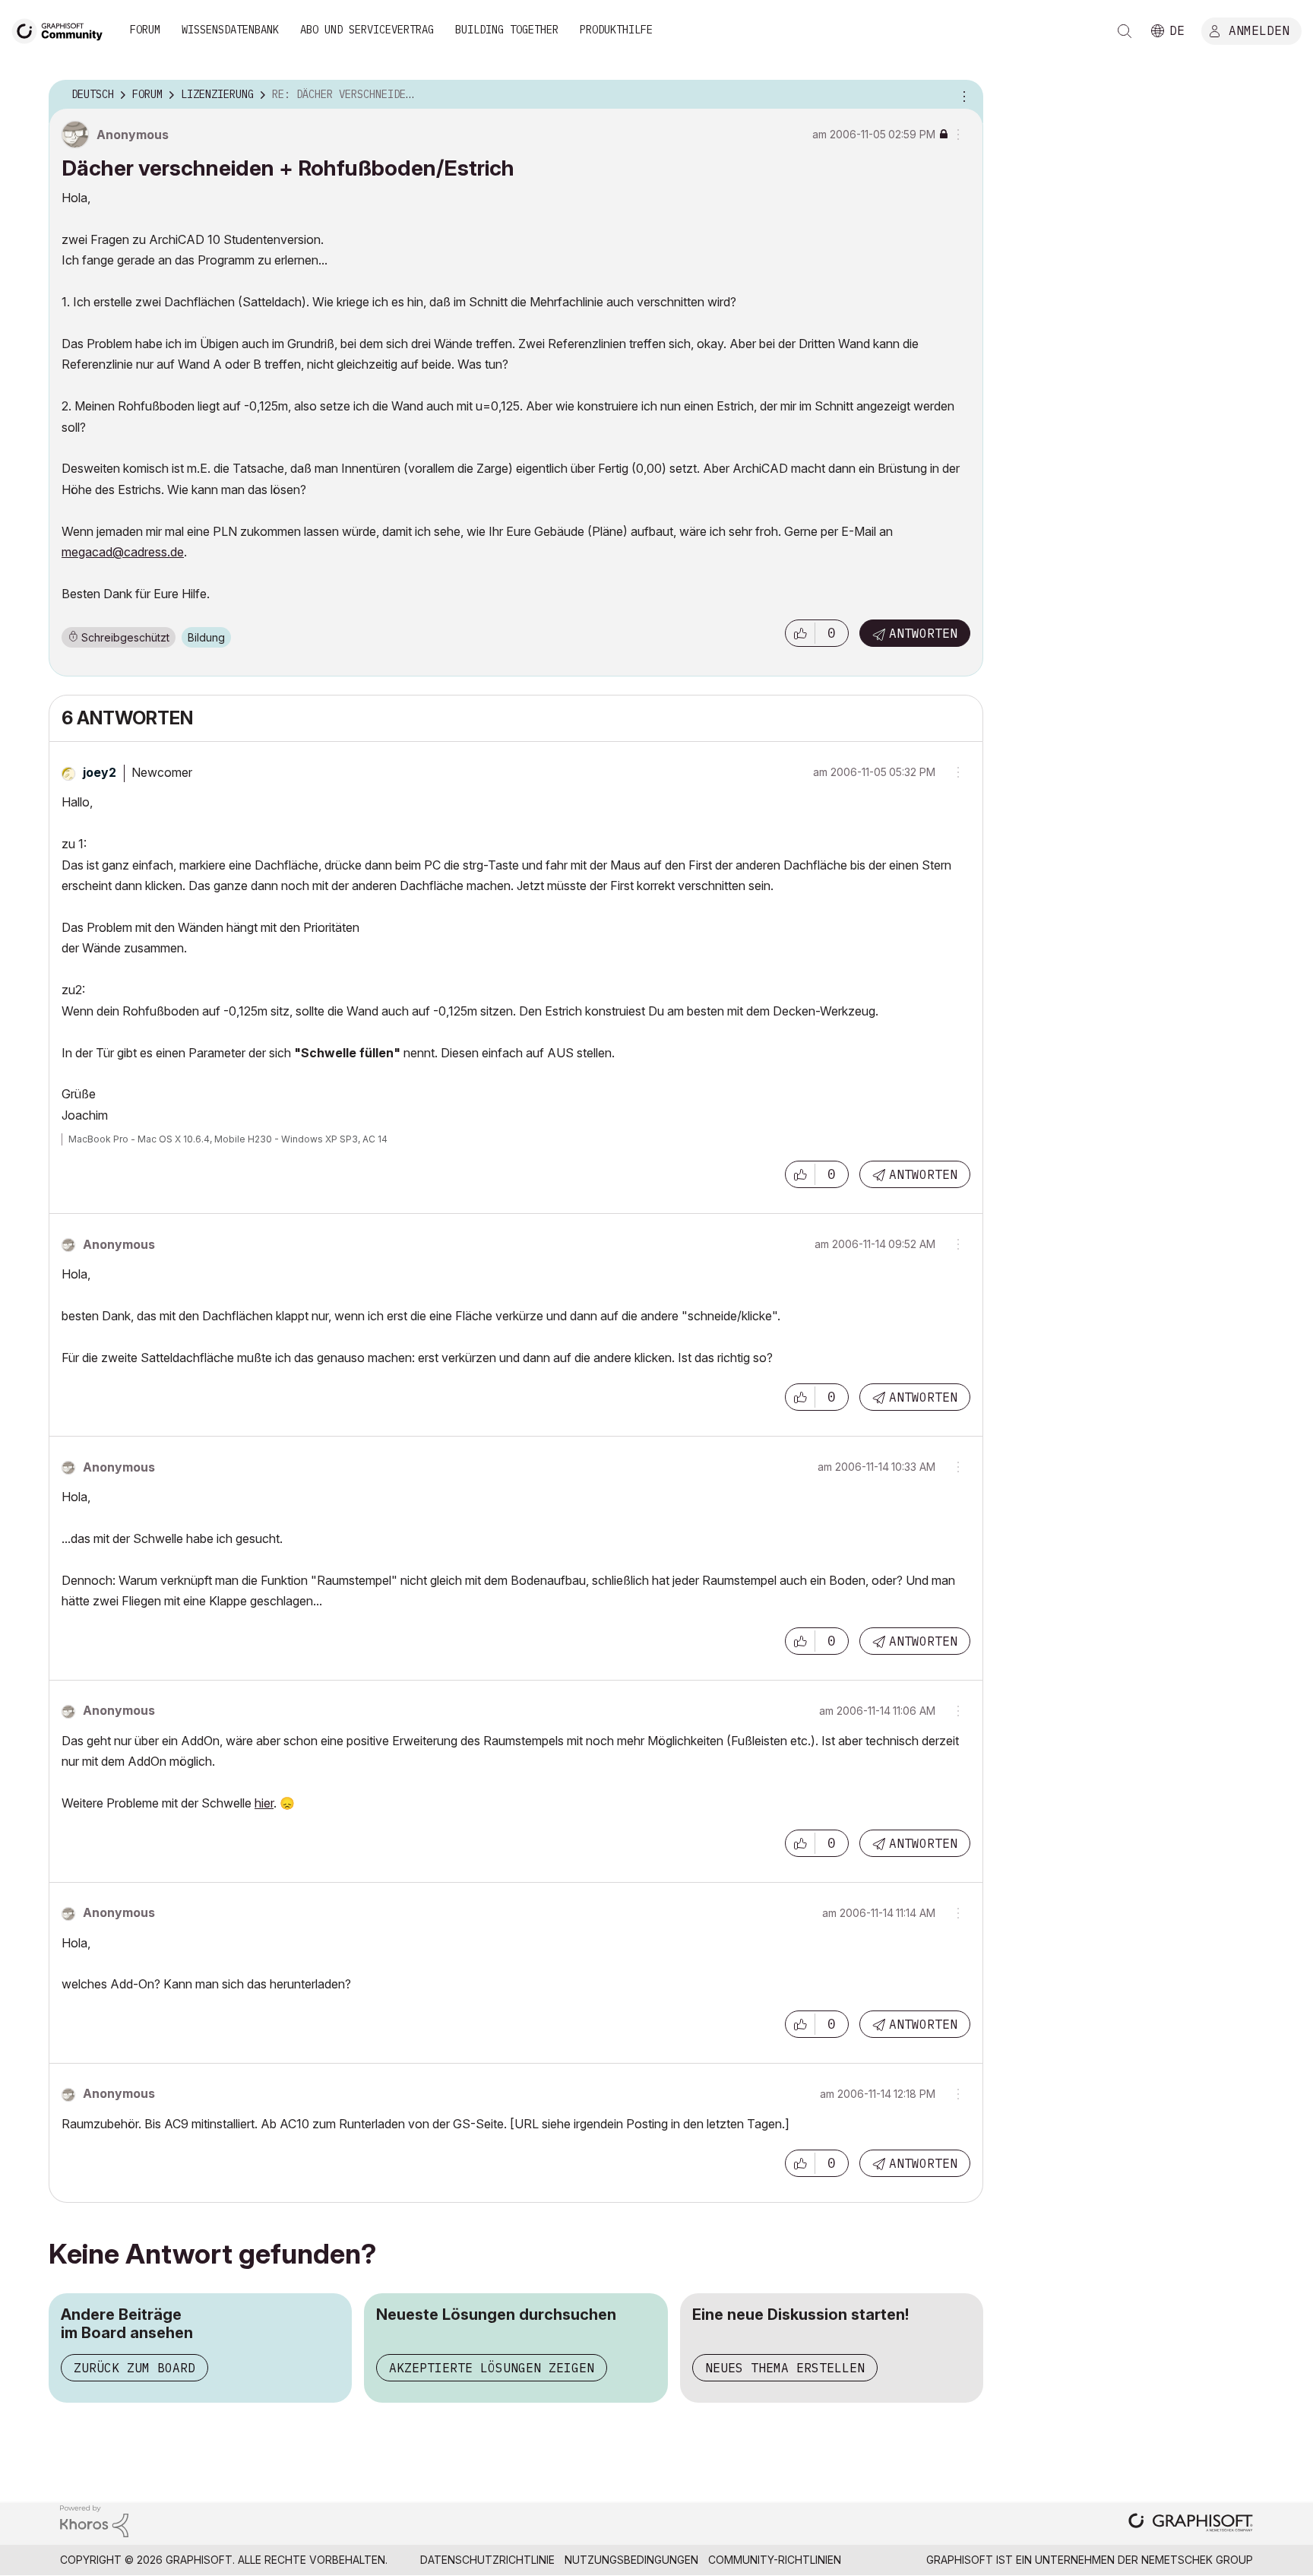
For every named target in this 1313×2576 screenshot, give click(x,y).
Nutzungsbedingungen (631, 2560)
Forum (145, 30)
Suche (1125, 31)
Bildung (206, 637)
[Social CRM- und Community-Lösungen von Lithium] (94, 2520)
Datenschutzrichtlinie (487, 2560)
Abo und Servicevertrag (367, 30)
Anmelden (1259, 30)
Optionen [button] (962, 95)
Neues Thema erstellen (785, 2368)
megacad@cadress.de (123, 552)
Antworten (923, 633)
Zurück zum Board (134, 2368)
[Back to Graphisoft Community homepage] (62, 29)
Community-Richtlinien (775, 2560)
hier (264, 1803)
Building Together (507, 30)
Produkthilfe (616, 30)
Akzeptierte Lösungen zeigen (492, 2368)
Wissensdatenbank (230, 30)
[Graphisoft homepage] (1191, 2524)
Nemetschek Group (1197, 2560)
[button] (800, 633)
